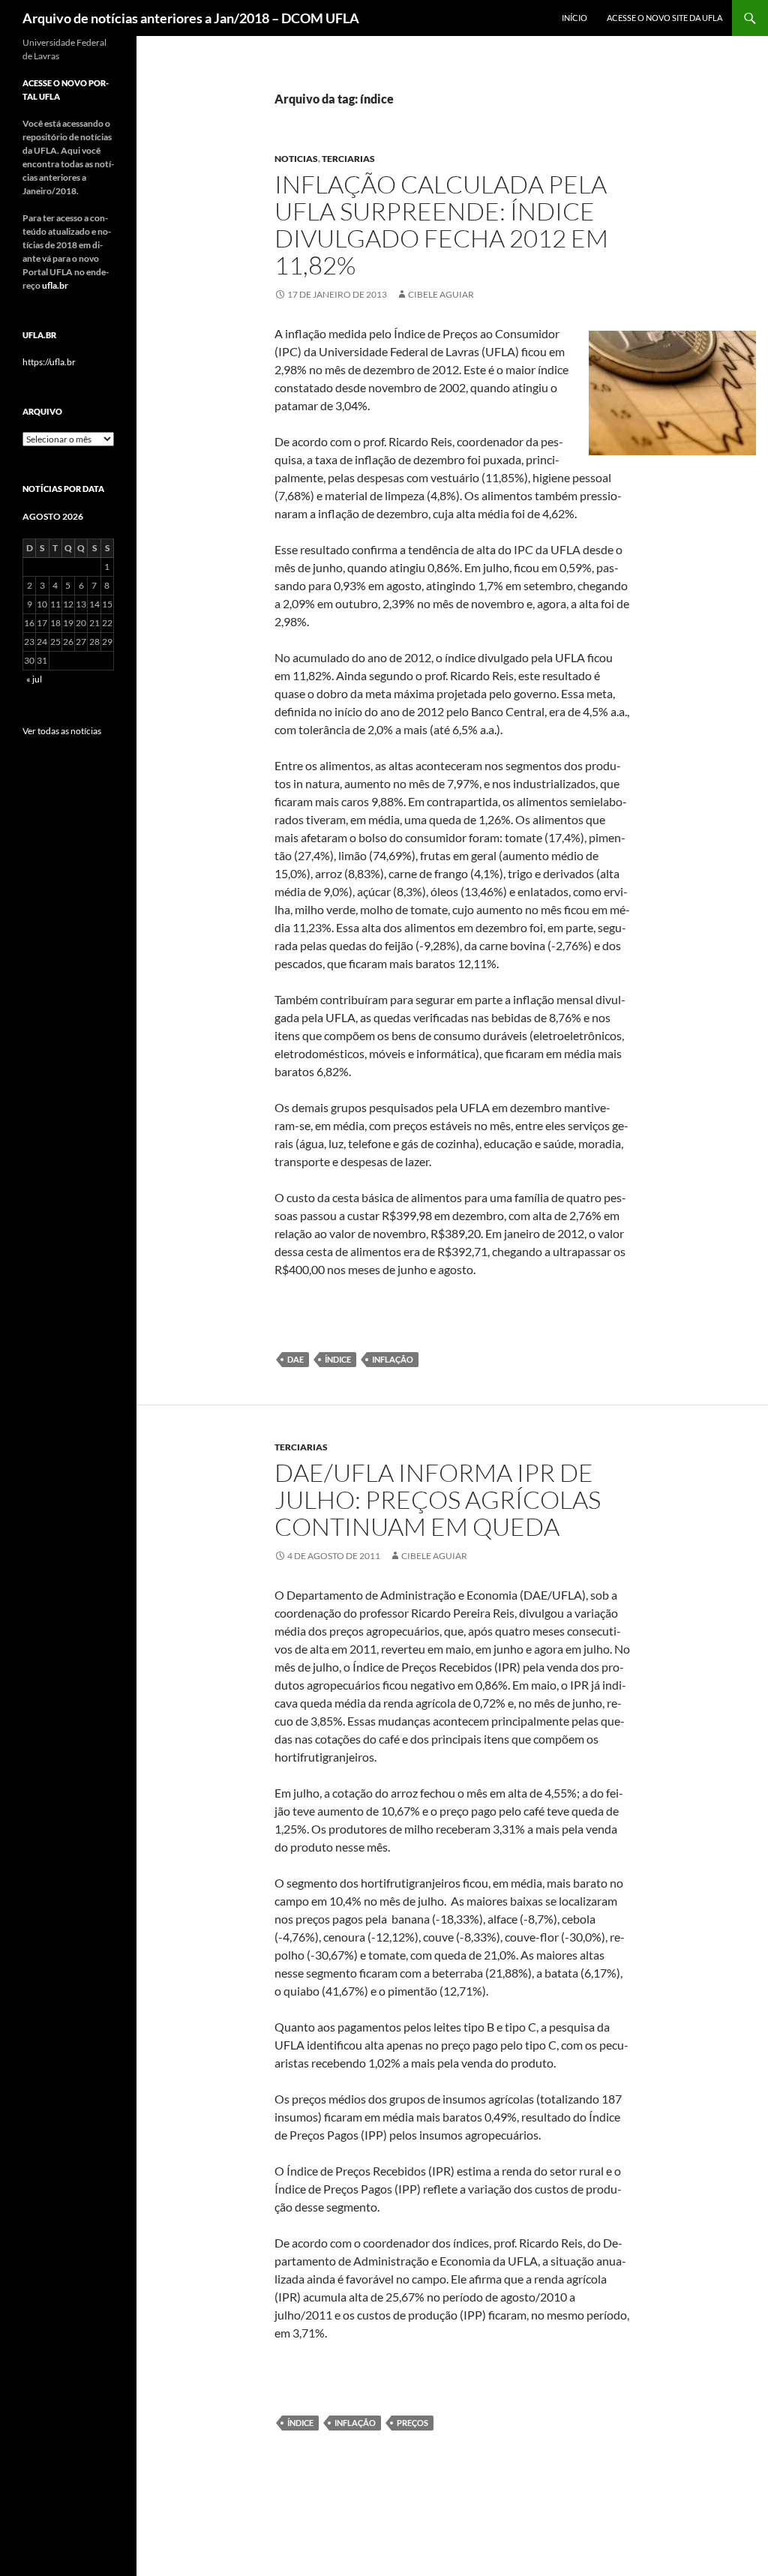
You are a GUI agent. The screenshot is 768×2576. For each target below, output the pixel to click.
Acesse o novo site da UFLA (664, 18)
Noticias (296, 159)
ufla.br (55, 285)
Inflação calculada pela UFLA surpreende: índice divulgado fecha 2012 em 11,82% (441, 225)
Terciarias (348, 159)
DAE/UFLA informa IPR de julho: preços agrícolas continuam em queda (438, 1499)
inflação (393, 1359)
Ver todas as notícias (62, 731)
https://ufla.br (49, 362)
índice (338, 1359)
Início (574, 18)
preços (412, 2423)
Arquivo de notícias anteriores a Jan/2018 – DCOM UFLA (191, 18)
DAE (295, 1359)
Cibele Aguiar (441, 294)
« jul (34, 679)
